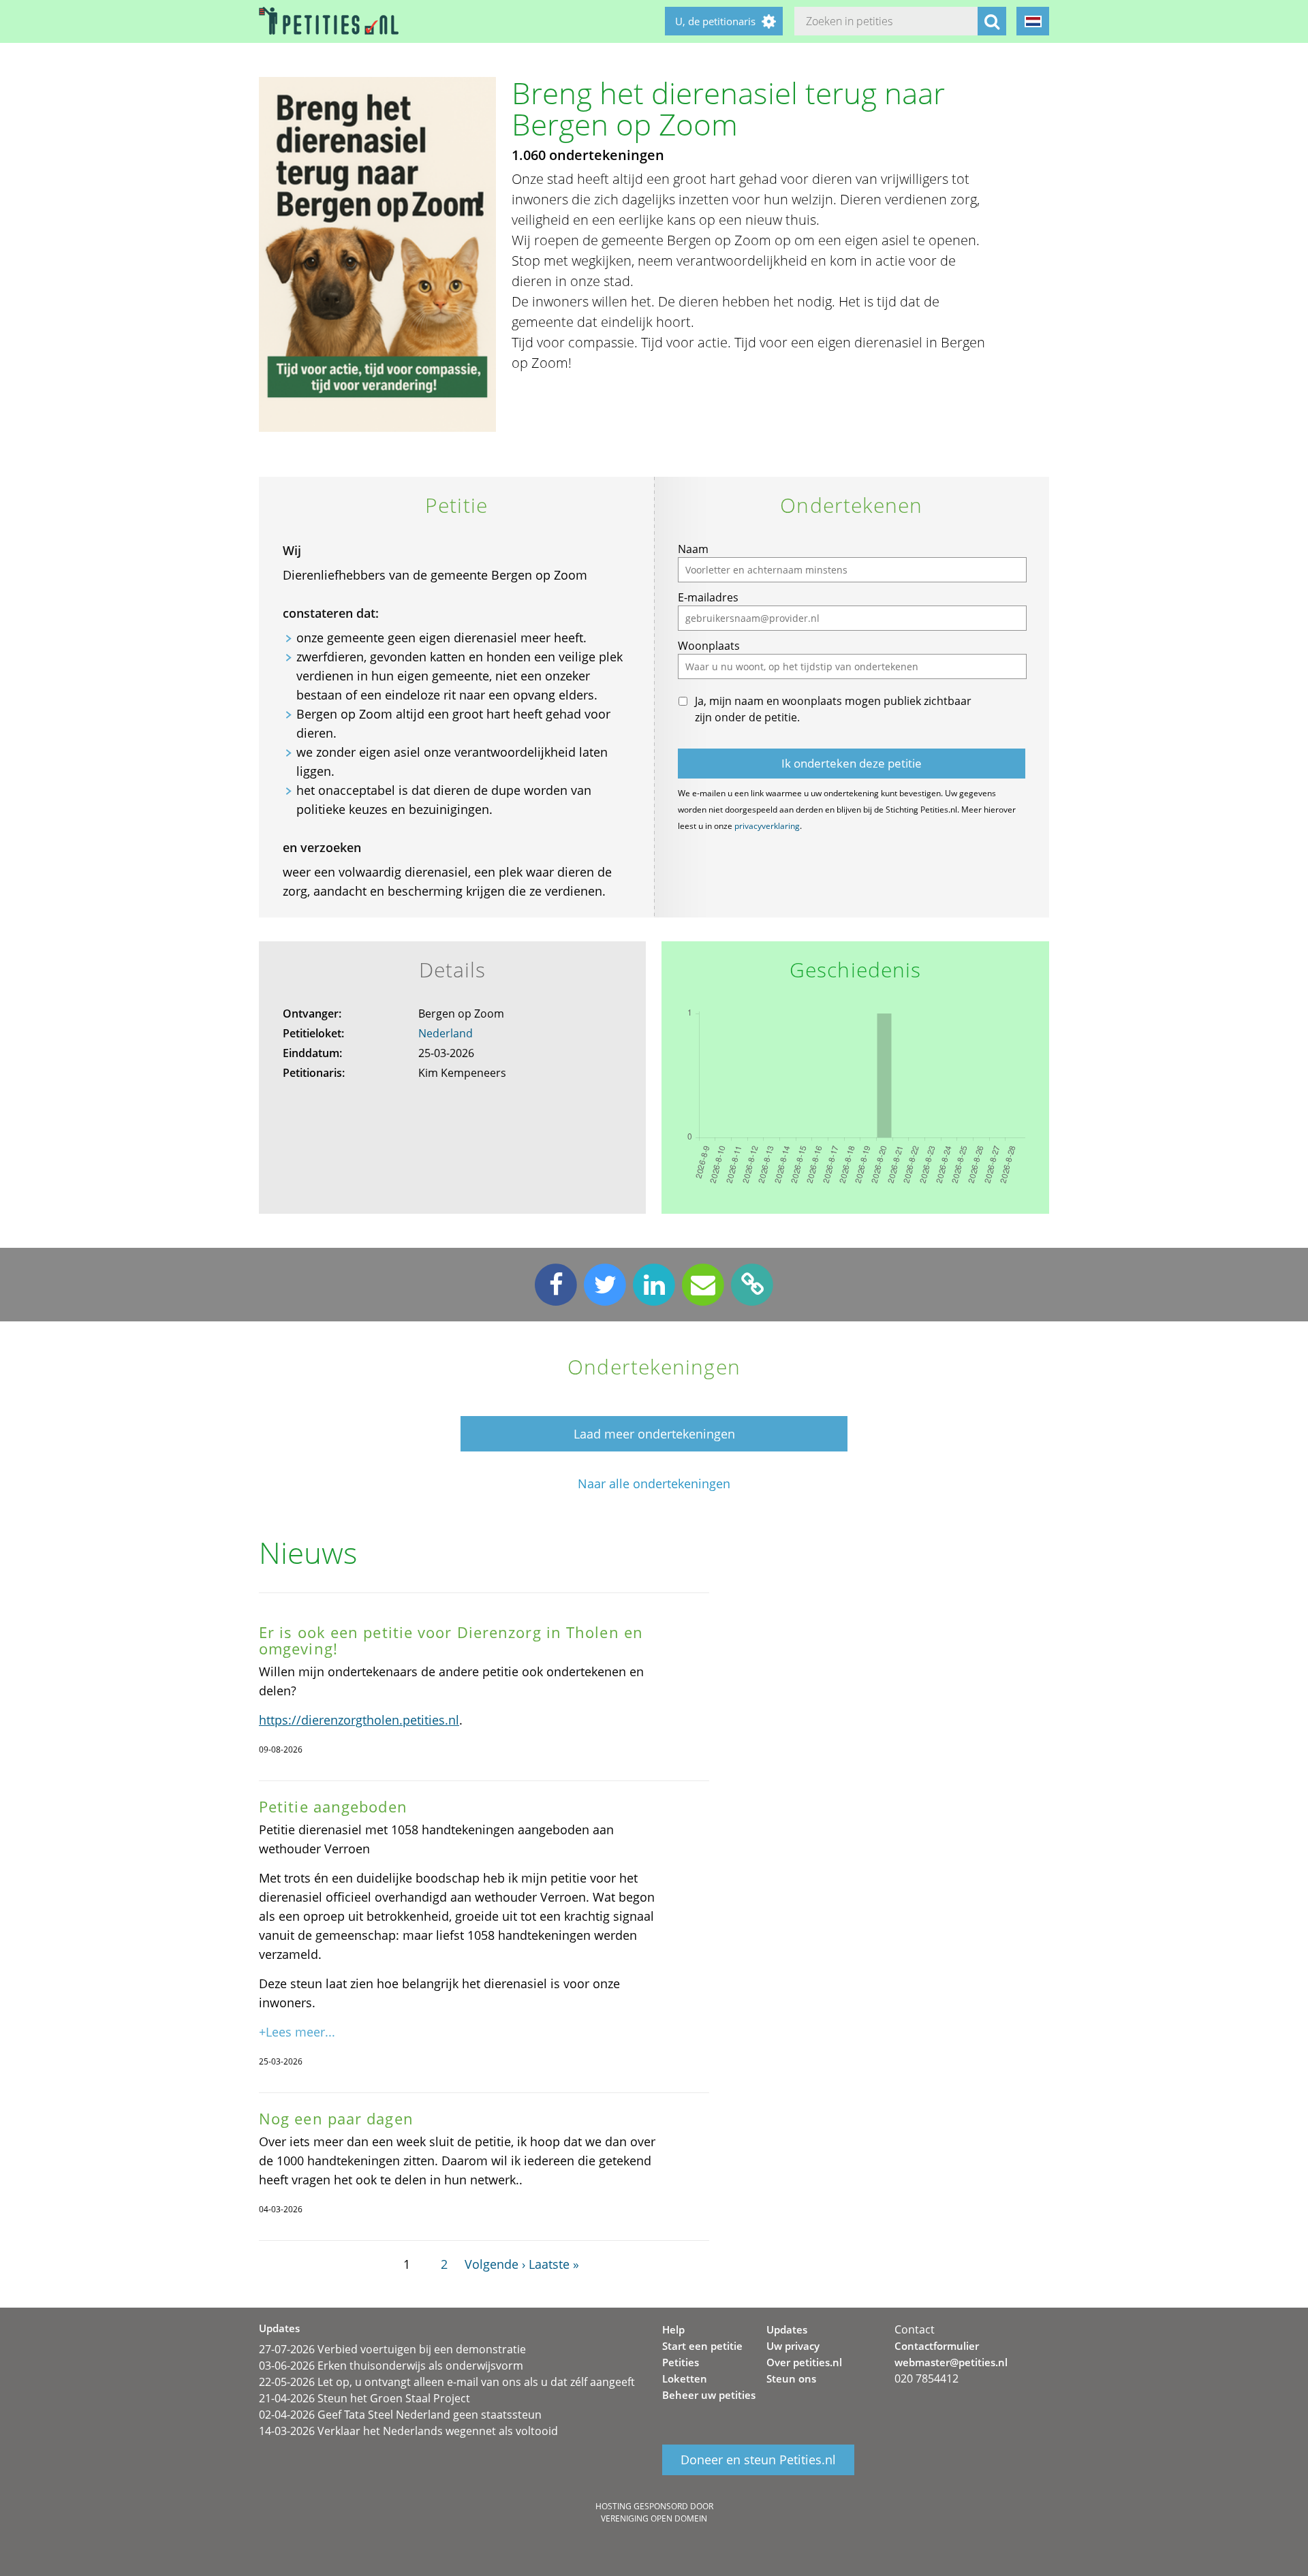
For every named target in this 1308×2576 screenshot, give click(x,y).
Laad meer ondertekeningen (654, 1434)
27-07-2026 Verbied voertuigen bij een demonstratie (392, 2349)
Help (673, 2329)
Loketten (685, 2378)
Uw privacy (793, 2346)
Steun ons (791, 2378)
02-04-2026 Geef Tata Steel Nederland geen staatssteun (400, 2415)
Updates (787, 2329)
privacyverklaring (767, 826)
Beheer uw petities (709, 2395)
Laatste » (554, 2264)
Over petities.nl (804, 2362)
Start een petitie (702, 2346)
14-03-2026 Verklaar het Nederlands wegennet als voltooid (408, 2431)
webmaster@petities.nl (951, 2362)
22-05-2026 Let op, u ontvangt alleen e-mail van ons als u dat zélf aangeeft (447, 2382)
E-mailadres (708, 597)
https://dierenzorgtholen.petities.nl (359, 1720)
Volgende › (495, 2264)
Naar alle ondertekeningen (654, 1484)
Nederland (446, 1033)
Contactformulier (937, 2346)
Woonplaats (709, 646)
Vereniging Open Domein (654, 2518)
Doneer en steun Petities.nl (758, 2460)
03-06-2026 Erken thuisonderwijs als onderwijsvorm (391, 2366)
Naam (693, 549)
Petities (681, 2362)
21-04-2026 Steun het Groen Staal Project (364, 2398)
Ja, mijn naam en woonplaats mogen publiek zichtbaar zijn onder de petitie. (833, 709)
